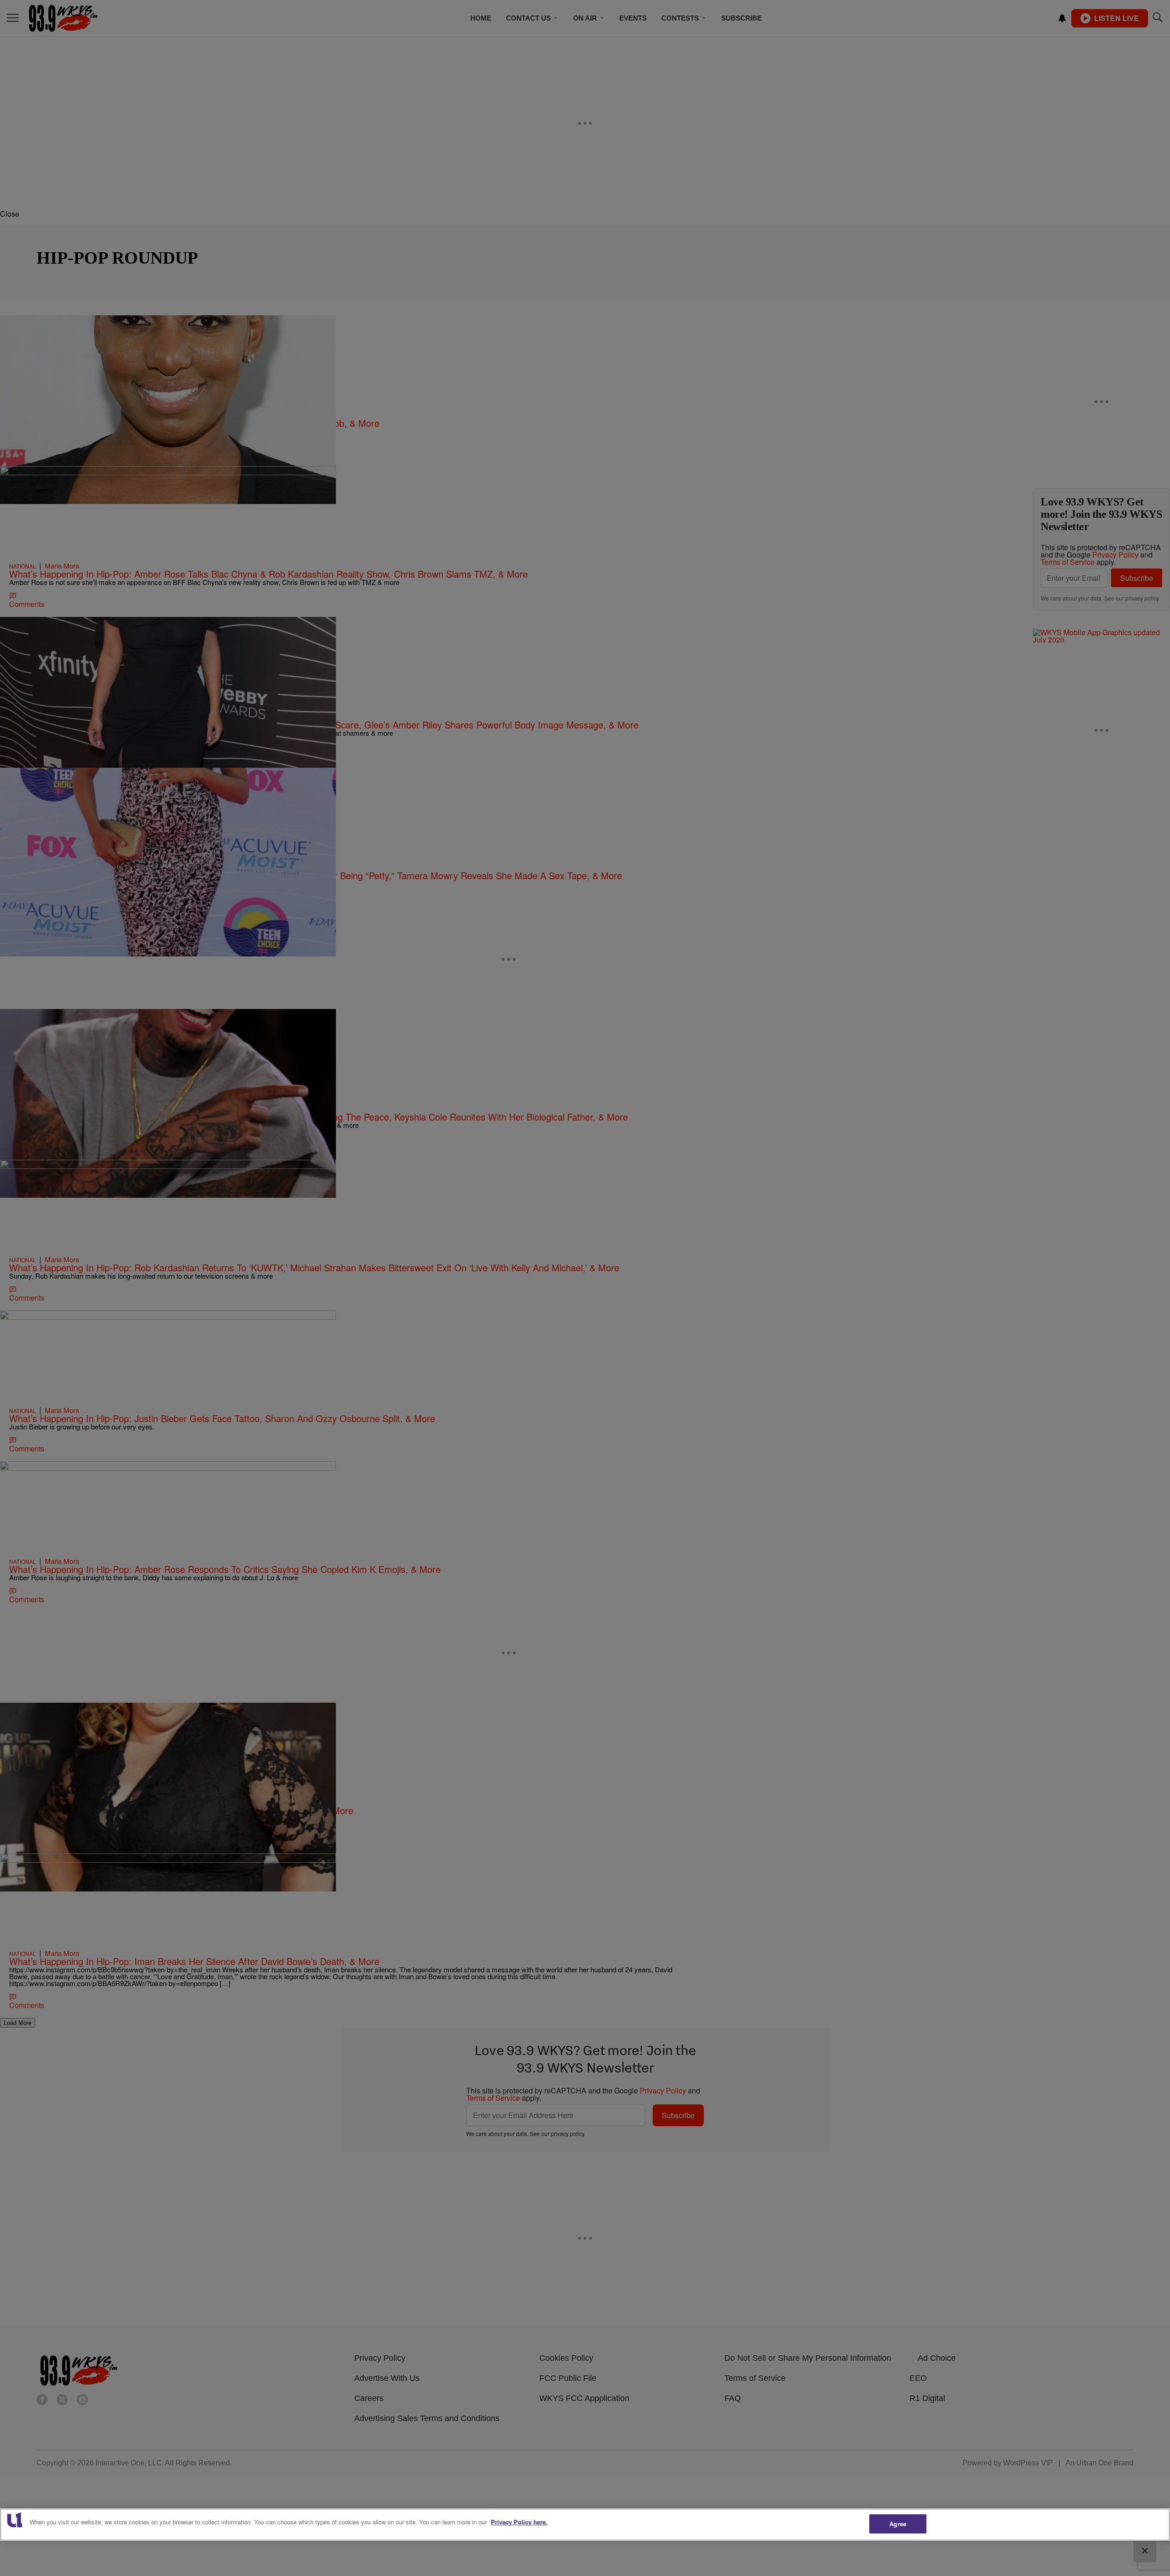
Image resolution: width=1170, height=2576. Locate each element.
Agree (898, 2524)
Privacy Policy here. (519, 2522)
